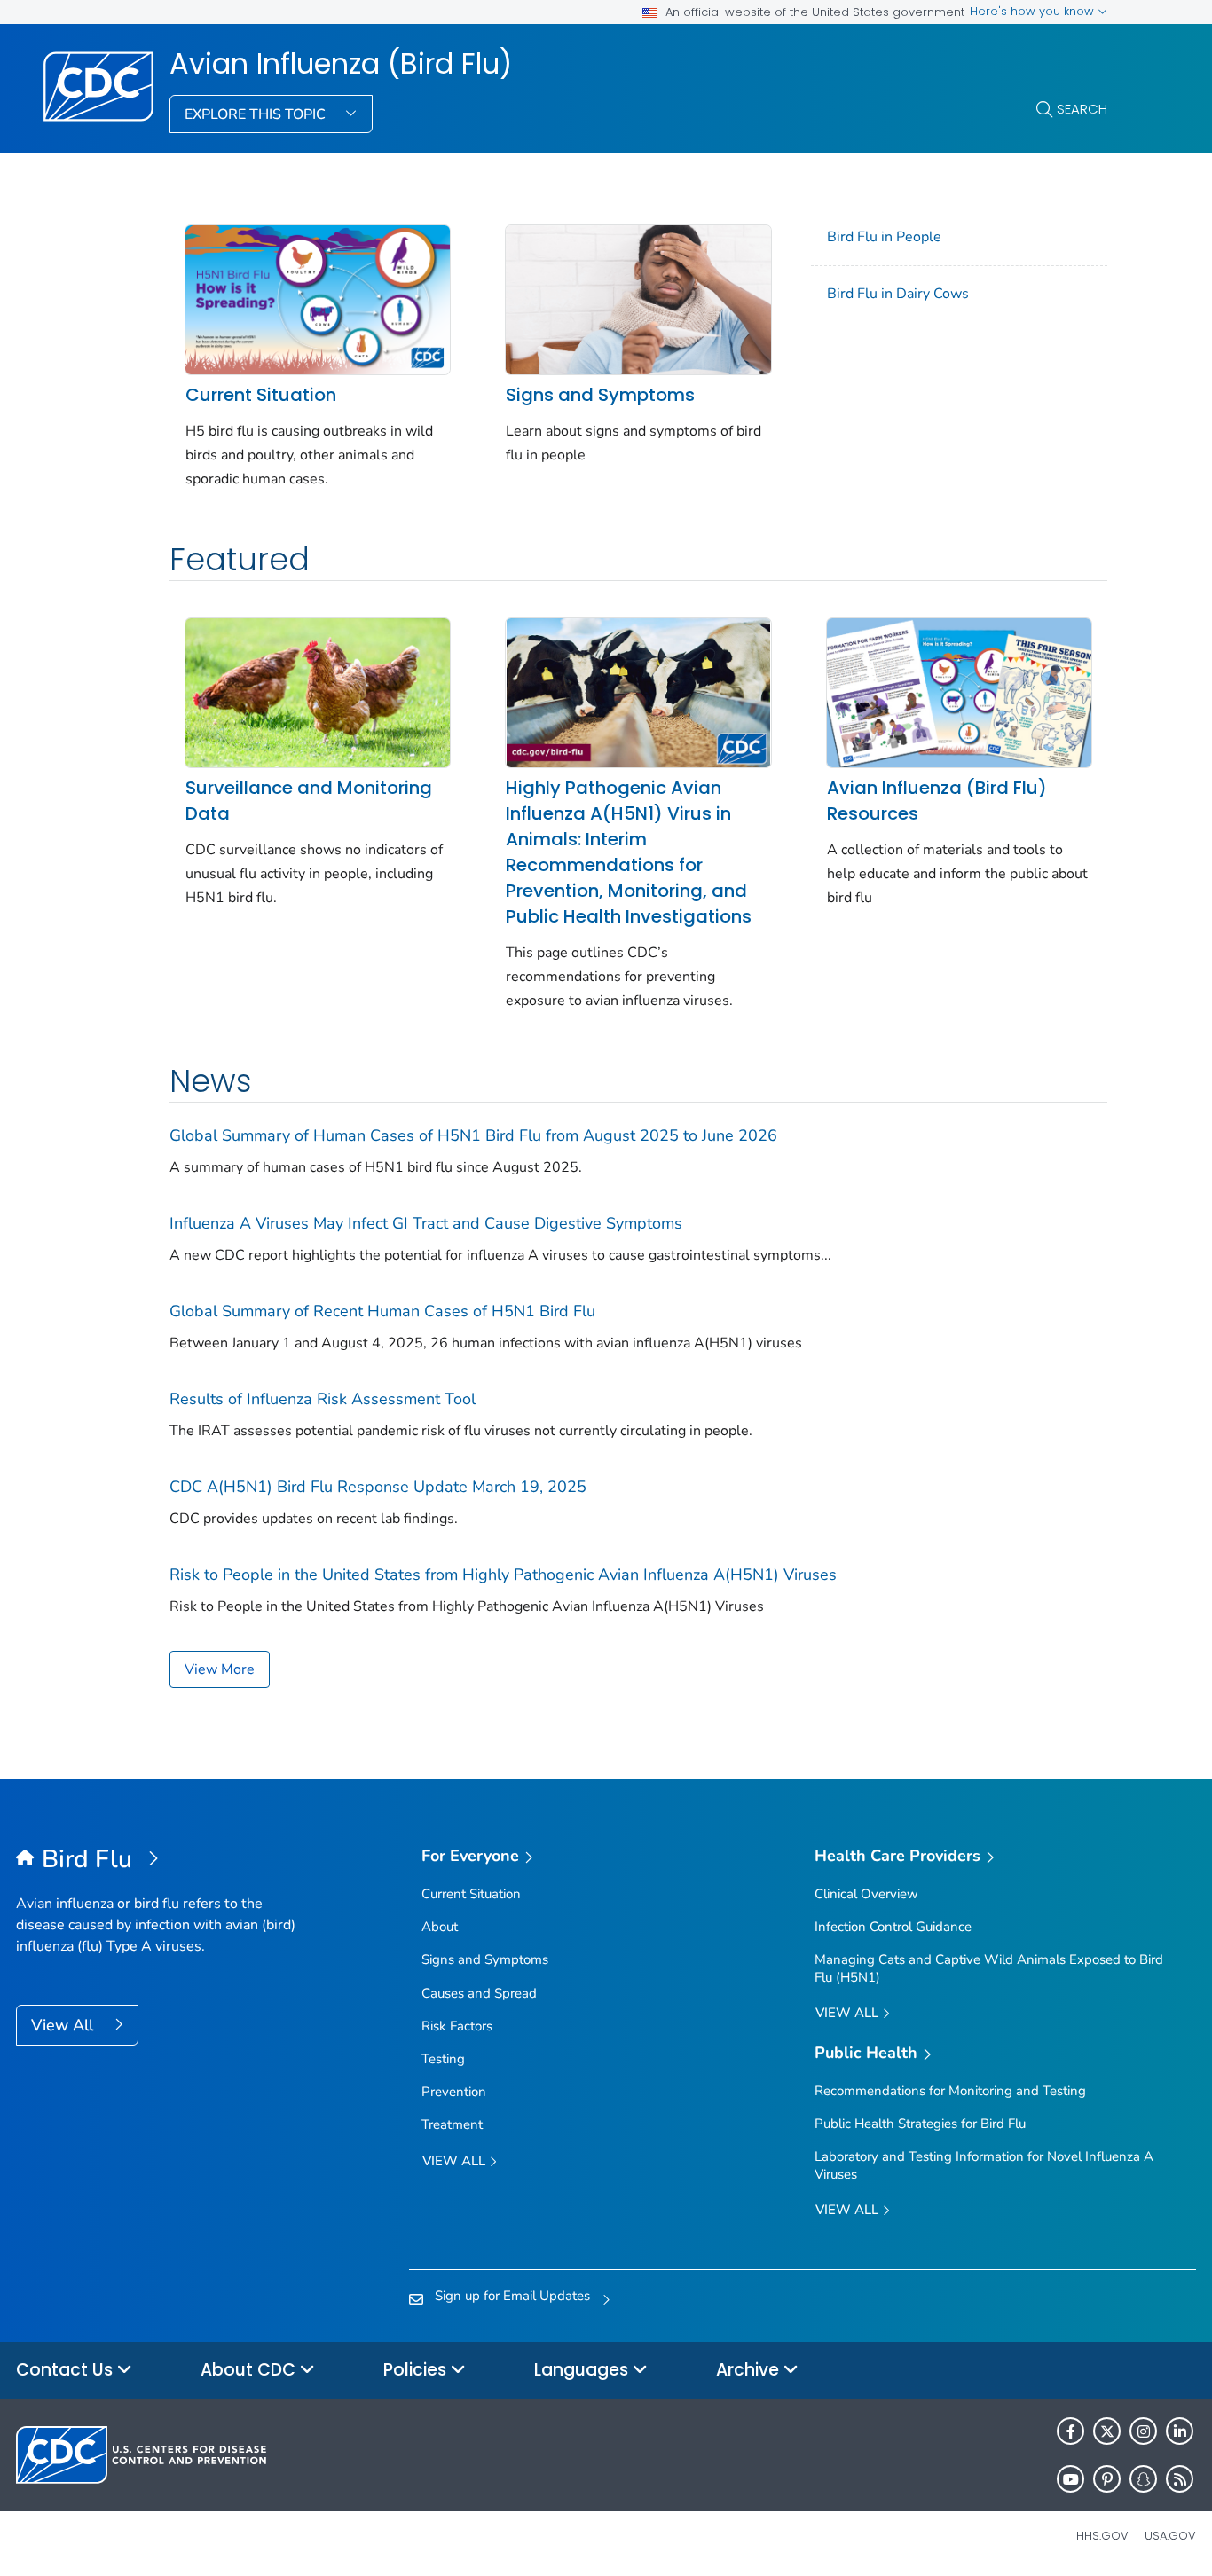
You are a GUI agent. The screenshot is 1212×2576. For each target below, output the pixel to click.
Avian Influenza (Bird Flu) (341, 64)
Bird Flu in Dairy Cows (898, 294)
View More (220, 1669)
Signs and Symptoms (600, 395)
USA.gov (1170, 2536)
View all (456, 2161)
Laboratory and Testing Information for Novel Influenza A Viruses (984, 2165)
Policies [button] (417, 2370)
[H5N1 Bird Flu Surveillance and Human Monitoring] (318, 691)
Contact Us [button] (67, 2370)
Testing (443, 2059)
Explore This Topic (257, 114)
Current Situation (261, 395)
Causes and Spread (479, 1993)
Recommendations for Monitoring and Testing (950, 2091)
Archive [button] (750, 2370)
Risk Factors (457, 2026)
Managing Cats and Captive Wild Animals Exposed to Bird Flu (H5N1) (989, 1968)
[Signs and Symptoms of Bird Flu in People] (638, 298)
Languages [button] (583, 2370)
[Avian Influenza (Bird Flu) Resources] (959, 691)
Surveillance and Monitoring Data (309, 801)
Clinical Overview (866, 1894)
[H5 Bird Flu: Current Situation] (318, 298)
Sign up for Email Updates (512, 2296)
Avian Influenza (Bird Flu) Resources (937, 801)
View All (64, 2025)
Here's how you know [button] (1034, 11)
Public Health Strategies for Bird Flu (920, 2124)
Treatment (452, 2124)
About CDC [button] (250, 2370)
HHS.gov (1102, 2536)
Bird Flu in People (884, 237)
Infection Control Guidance (893, 1927)
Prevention (454, 2092)
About (440, 1927)
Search (1082, 109)
